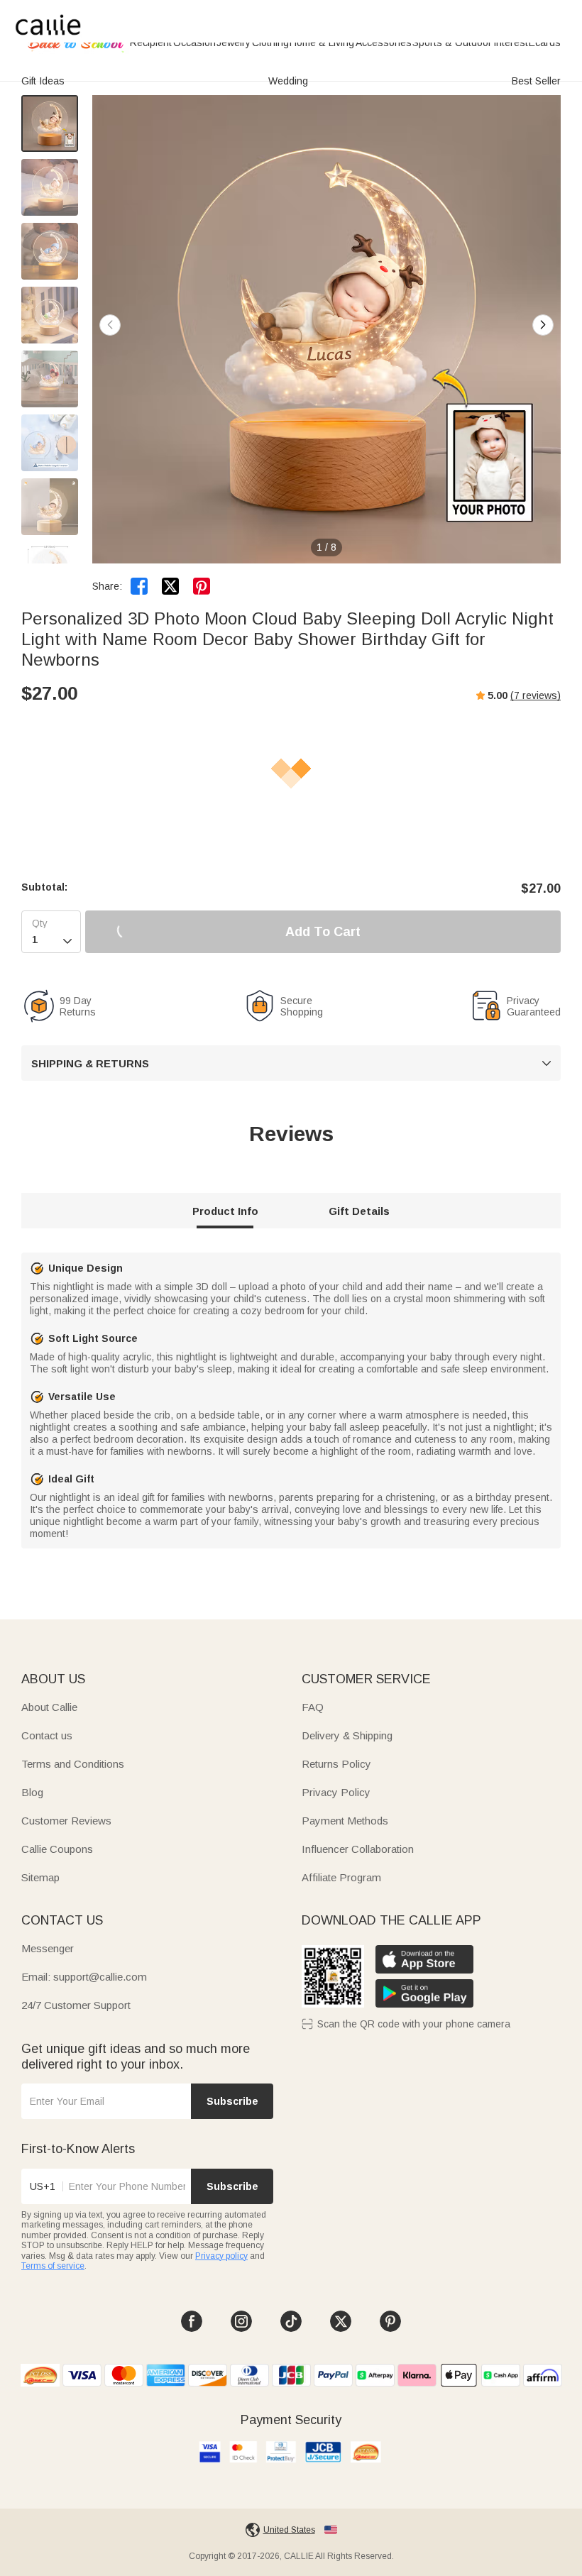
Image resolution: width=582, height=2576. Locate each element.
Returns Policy (336, 1764)
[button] (543, 325)
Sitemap (40, 1877)
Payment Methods (345, 1821)
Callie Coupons (57, 1849)
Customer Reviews (66, 1821)
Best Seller (536, 81)
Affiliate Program (341, 1877)
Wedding (288, 81)
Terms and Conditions (73, 1764)
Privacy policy (221, 2256)
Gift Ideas (43, 81)
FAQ (313, 1707)
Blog (32, 1792)
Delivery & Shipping (347, 1735)
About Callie (49, 1707)
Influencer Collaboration (358, 1849)
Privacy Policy (336, 1792)
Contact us (47, 1735)
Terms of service (53, 2266)
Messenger (48, 1948)
